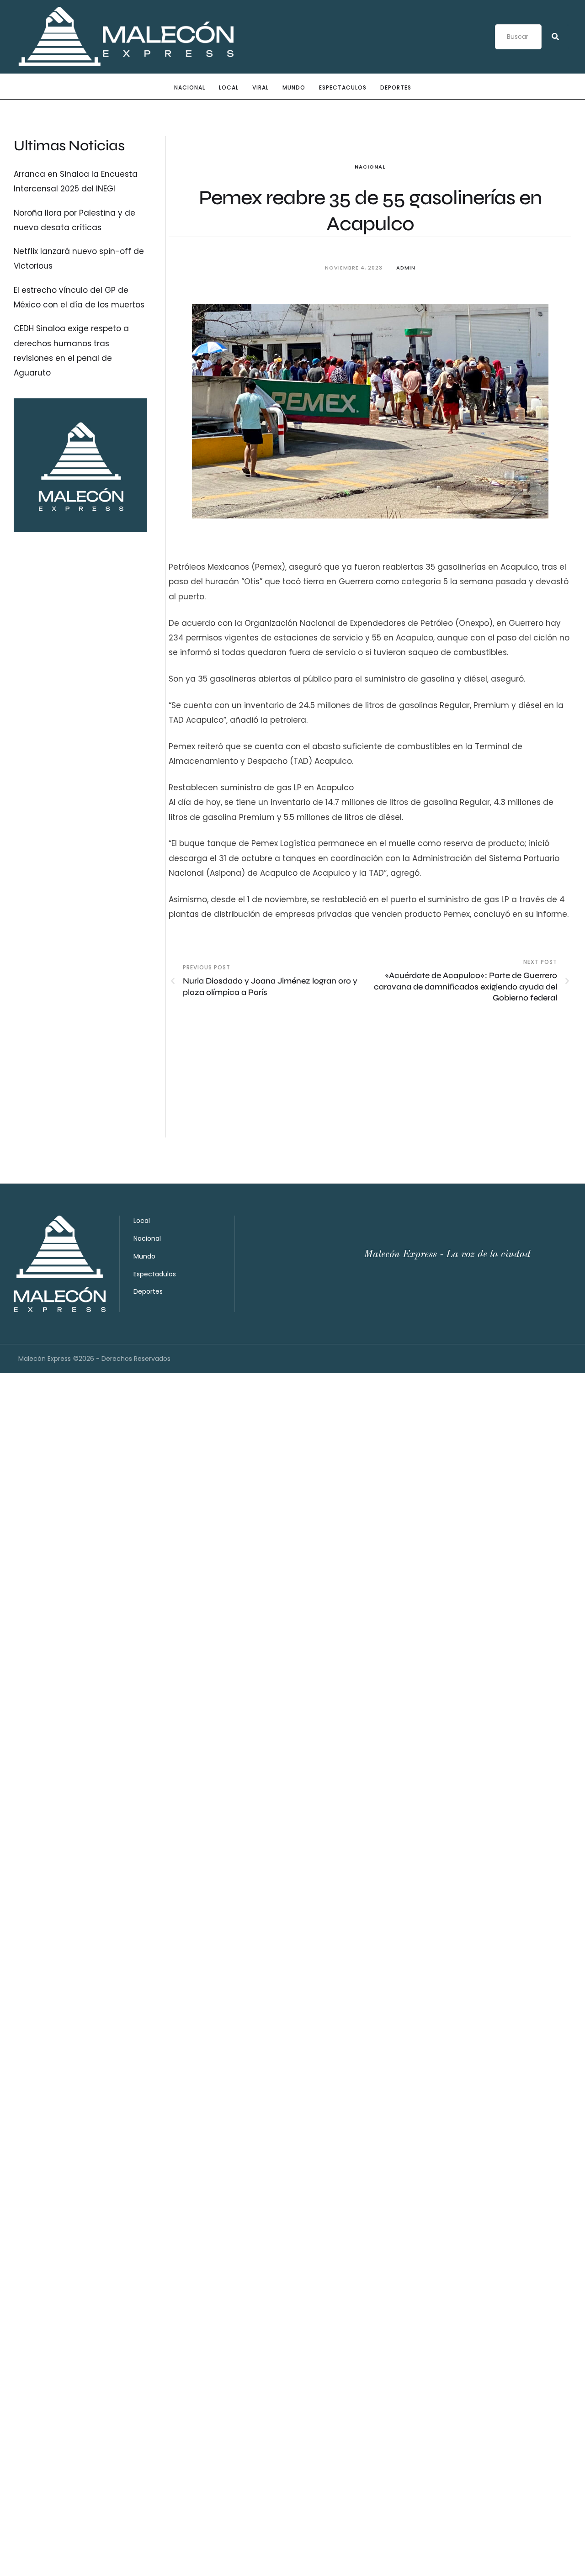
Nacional (190, 87)
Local (229, 87)
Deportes (396, 87)
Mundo (294, 87)
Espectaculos (343, 87)
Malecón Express (45, 1359)
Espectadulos (155, 1274)
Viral (261, 87)
